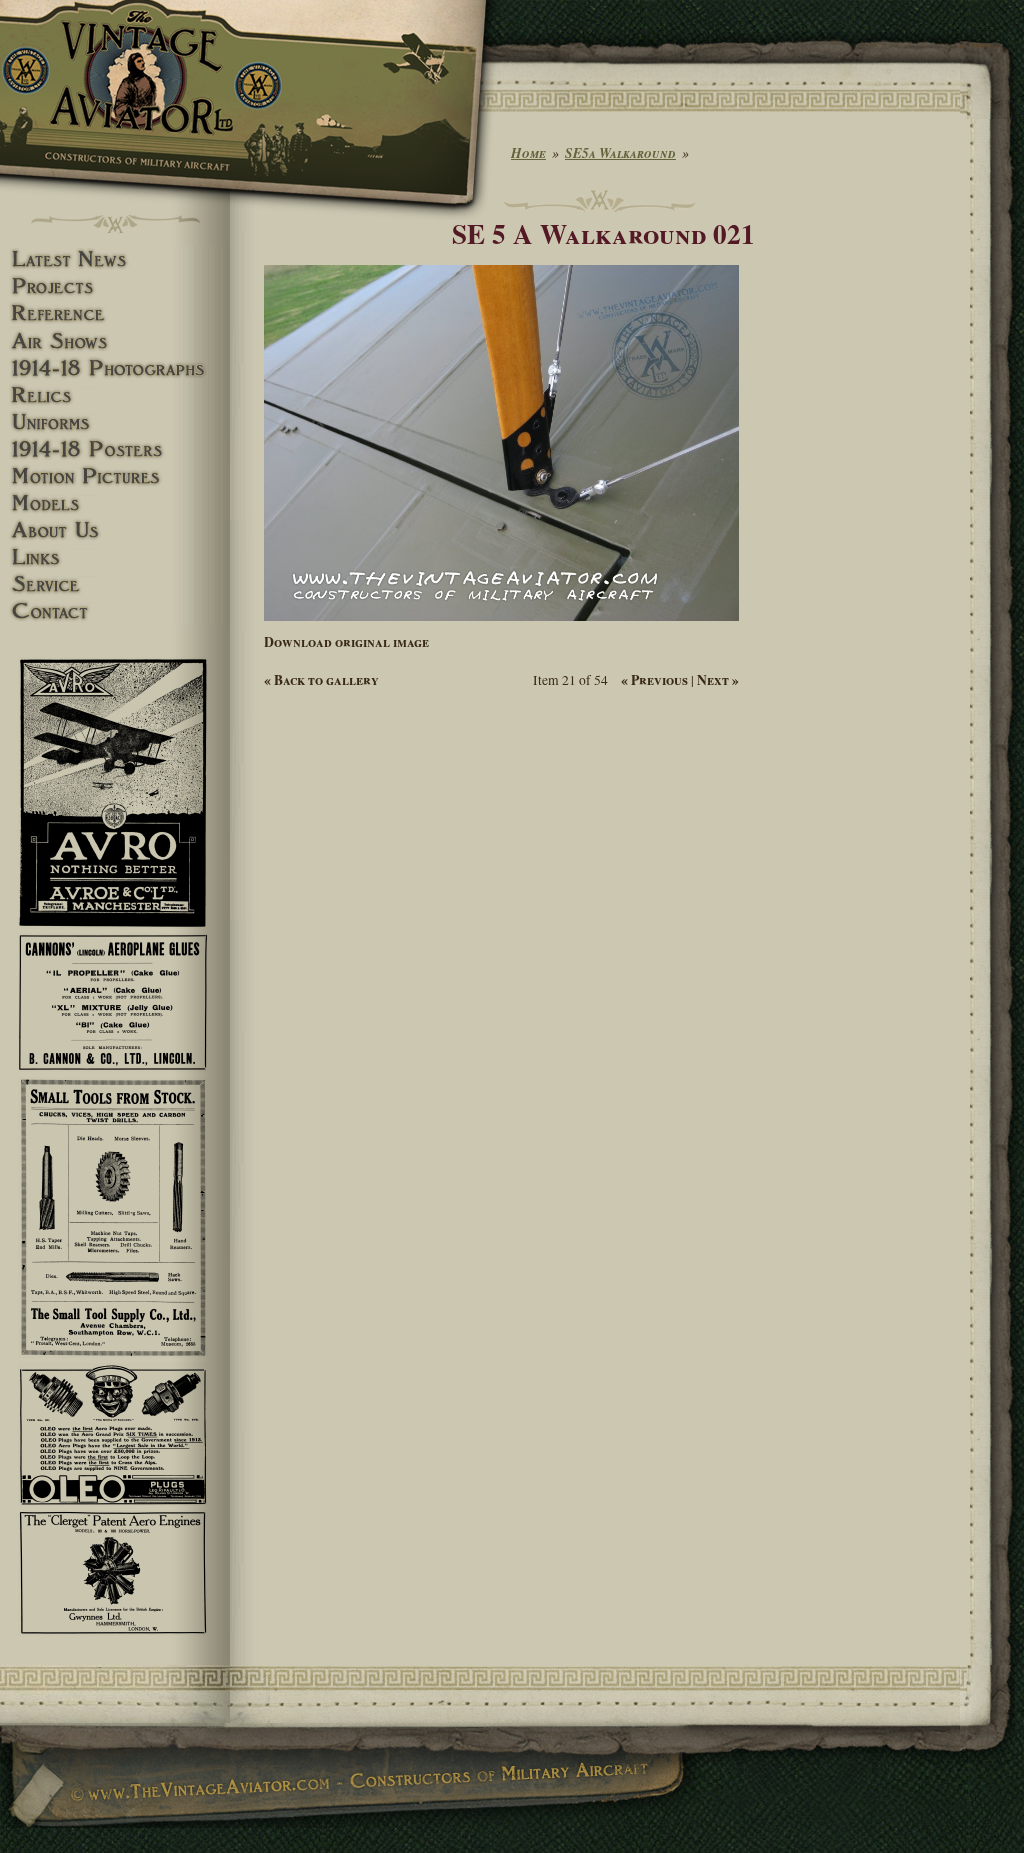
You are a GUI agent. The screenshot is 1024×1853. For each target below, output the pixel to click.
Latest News (115, 259)
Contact (115, 611)
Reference (115, 313)
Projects (115, 286)
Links (115, 557)
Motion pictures (115, 476)
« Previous (654, 680)
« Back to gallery (321, 680)
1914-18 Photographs (115, 368)
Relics (115, 395)
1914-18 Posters (115, 449)
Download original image (346, 642)
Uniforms (115, 422)
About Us (115, 530)
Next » (718, 680)
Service (115, 584)
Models (115, 503)
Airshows (115, 341)
